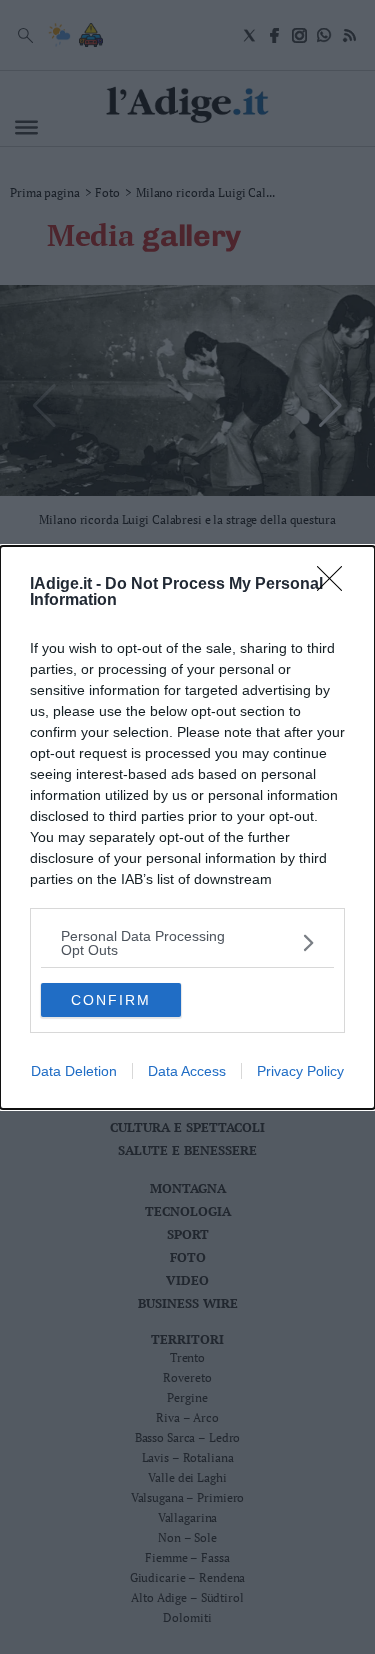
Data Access (187, 1071)
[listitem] (187, 943)
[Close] (336, 585)
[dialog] (187, 827)
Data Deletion (74, 1071)
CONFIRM (111, 1000)
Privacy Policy (300, 1071)
